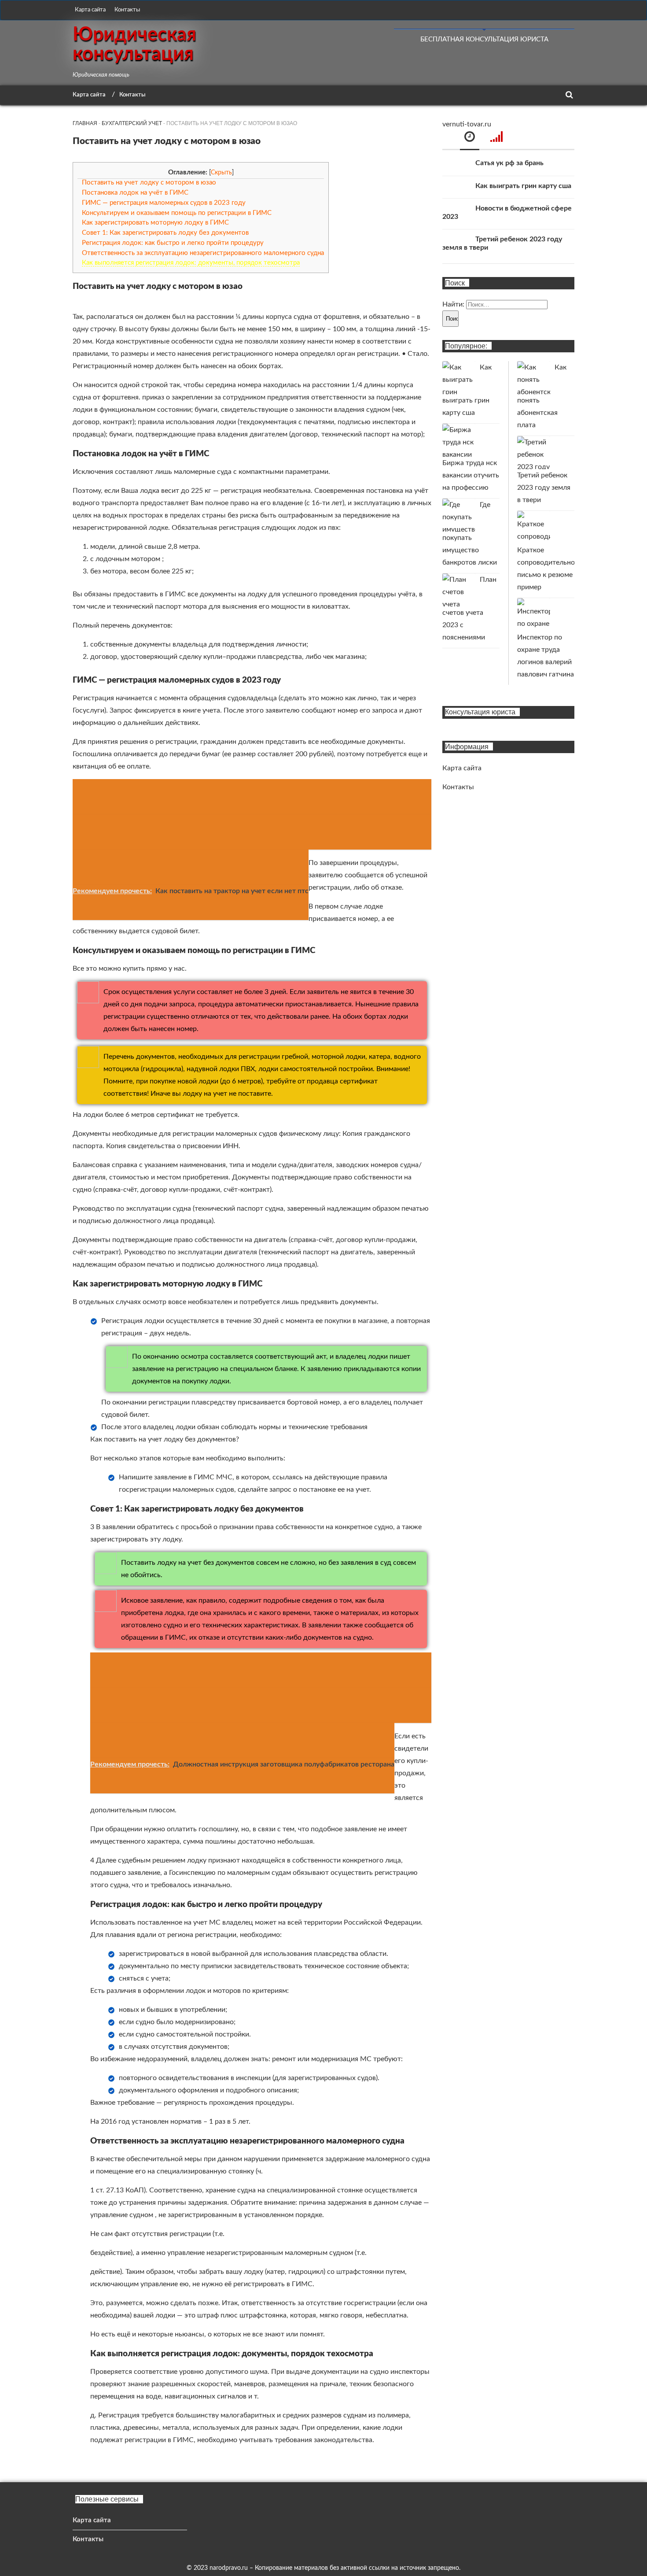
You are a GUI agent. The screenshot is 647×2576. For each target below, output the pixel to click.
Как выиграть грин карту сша (523, 186)
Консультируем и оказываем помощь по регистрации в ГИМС (177, 213)
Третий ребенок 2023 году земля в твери (544, 488)
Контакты (127, 10)
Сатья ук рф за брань (509, 163)
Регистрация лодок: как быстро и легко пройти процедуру (173, 243)
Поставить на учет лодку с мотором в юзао (149, 183)
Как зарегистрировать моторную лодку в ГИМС (155, 223)
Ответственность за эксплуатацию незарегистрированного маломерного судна (203, 253)
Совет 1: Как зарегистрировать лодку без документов (165, 233)
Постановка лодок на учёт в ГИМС (135, 193)
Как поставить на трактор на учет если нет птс (232, 891)
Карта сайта (90, 10)
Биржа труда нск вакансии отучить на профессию (471, 475)
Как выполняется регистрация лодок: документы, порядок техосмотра (191, 263)
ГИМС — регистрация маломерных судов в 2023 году (164, 203)
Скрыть (221, 173)
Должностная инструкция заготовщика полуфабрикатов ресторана (284, 1764)
